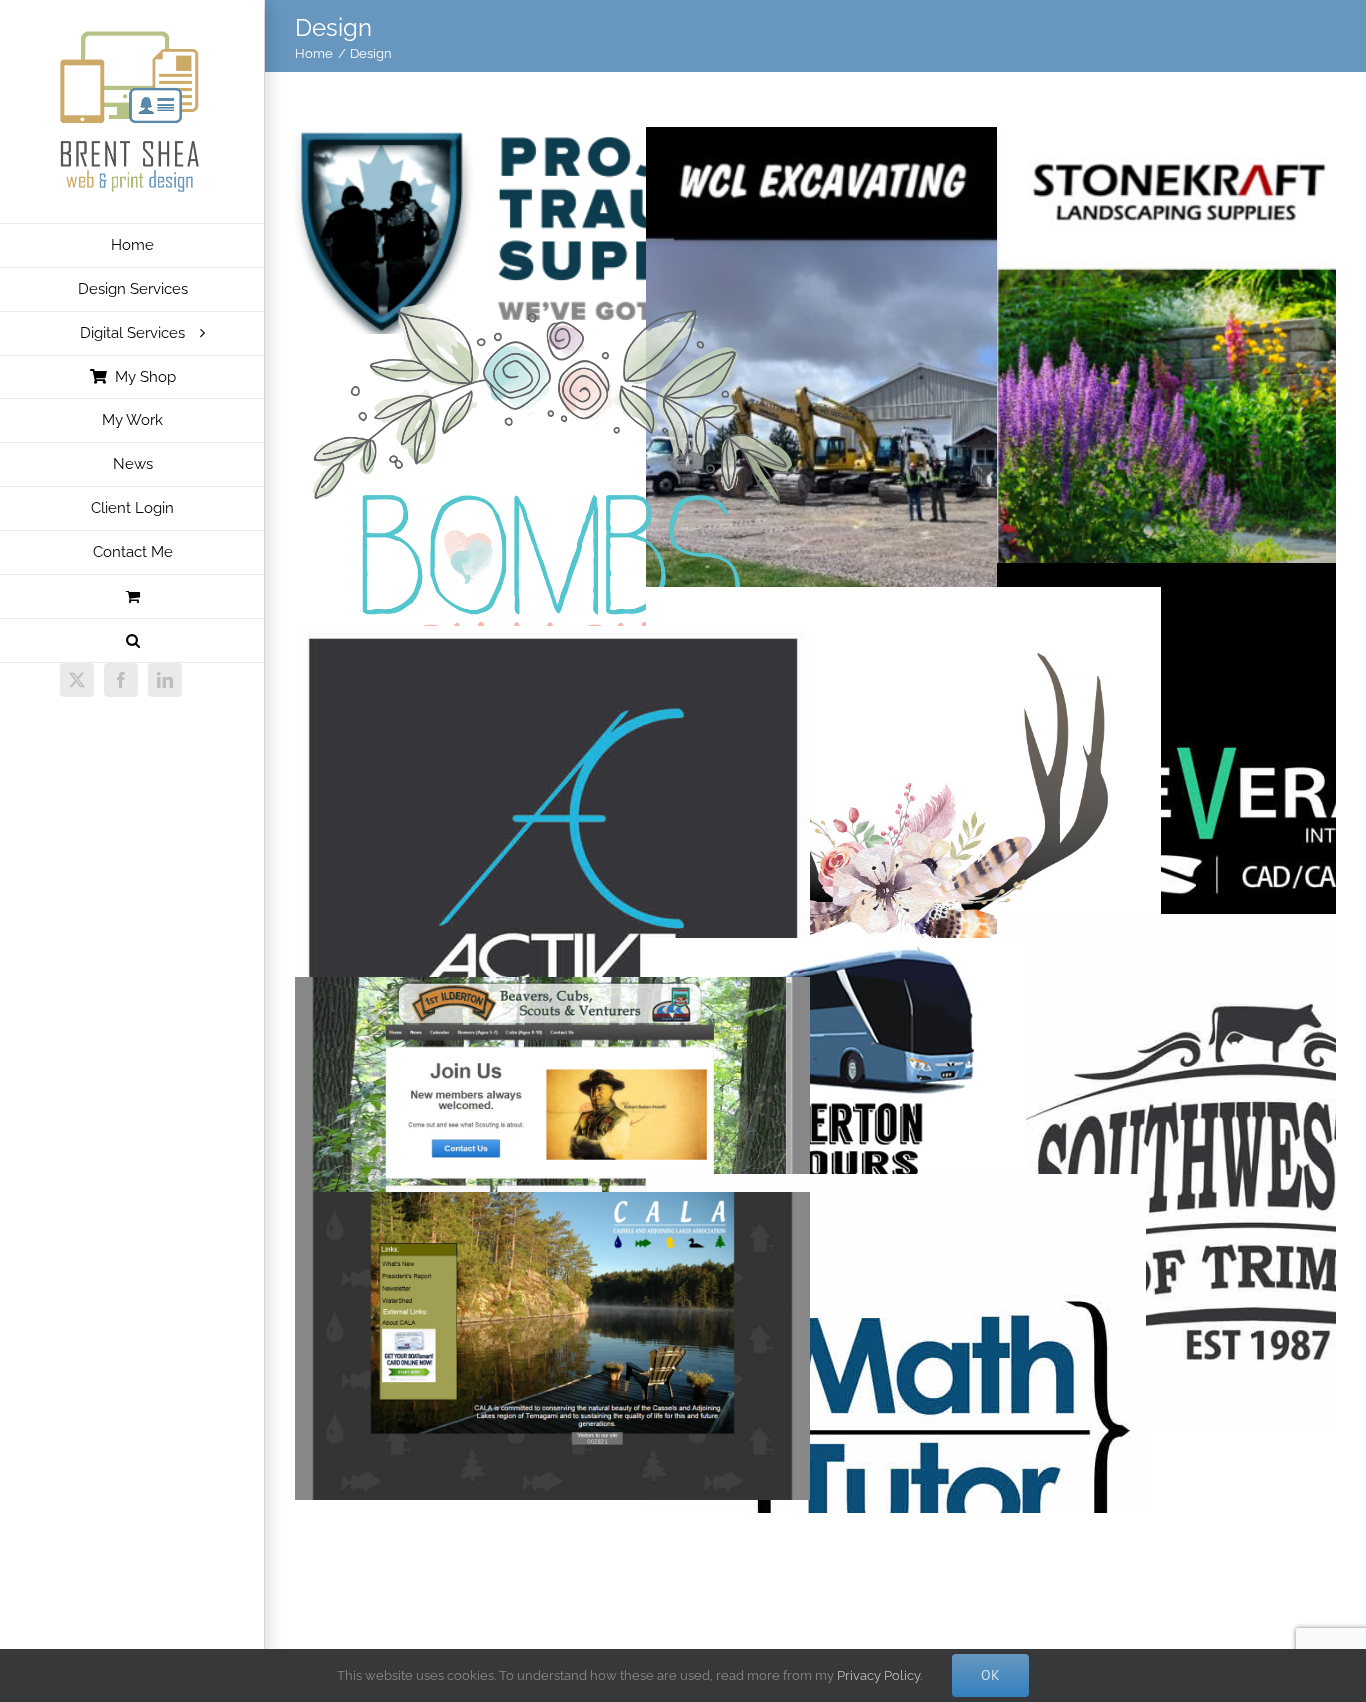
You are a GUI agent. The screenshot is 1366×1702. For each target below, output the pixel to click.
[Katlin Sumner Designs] (903, 603)
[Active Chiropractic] (552, 642)
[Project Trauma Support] (552, 143)
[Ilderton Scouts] (552, 993)
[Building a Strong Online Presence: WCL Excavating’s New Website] (903, 143)
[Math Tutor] (896, 1190)
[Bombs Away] (552, 291)
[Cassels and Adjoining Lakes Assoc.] (552, 1208)
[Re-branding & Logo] (836, 954)
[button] (132, 641)
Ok (990, 1675)
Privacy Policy (878, 1675)
